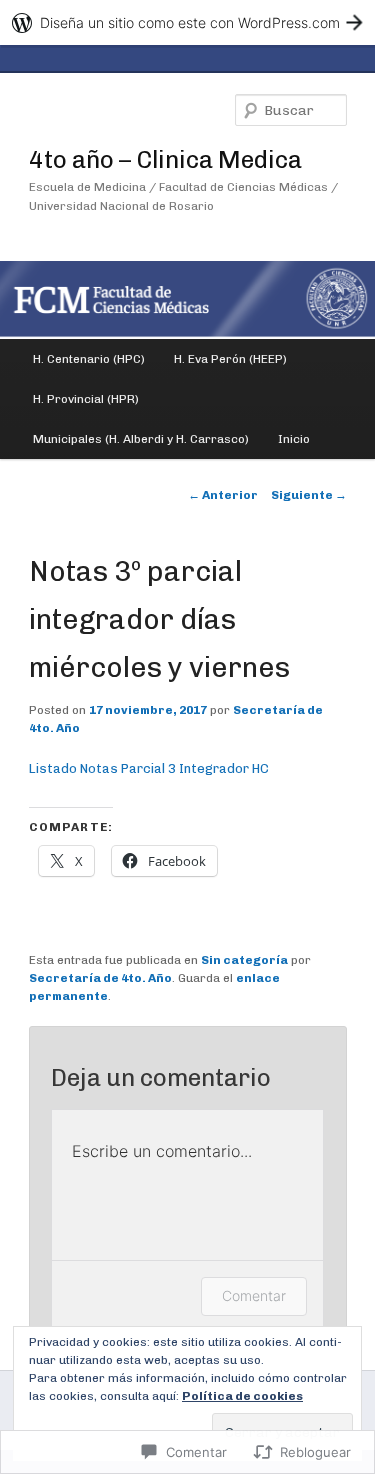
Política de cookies (242, 1396)
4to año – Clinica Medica (165, 159)
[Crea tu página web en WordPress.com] (187, 22)
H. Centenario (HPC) (89, 359)
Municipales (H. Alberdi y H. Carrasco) (141, 439)
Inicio (294, 439)
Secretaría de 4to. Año (100, 978)
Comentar (254, 1295)
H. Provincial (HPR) (86, 399)
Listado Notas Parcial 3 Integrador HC (149, 768)
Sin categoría (244, 960)
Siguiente (309, 495)
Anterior (223, 495)
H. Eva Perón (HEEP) (230, 359)
